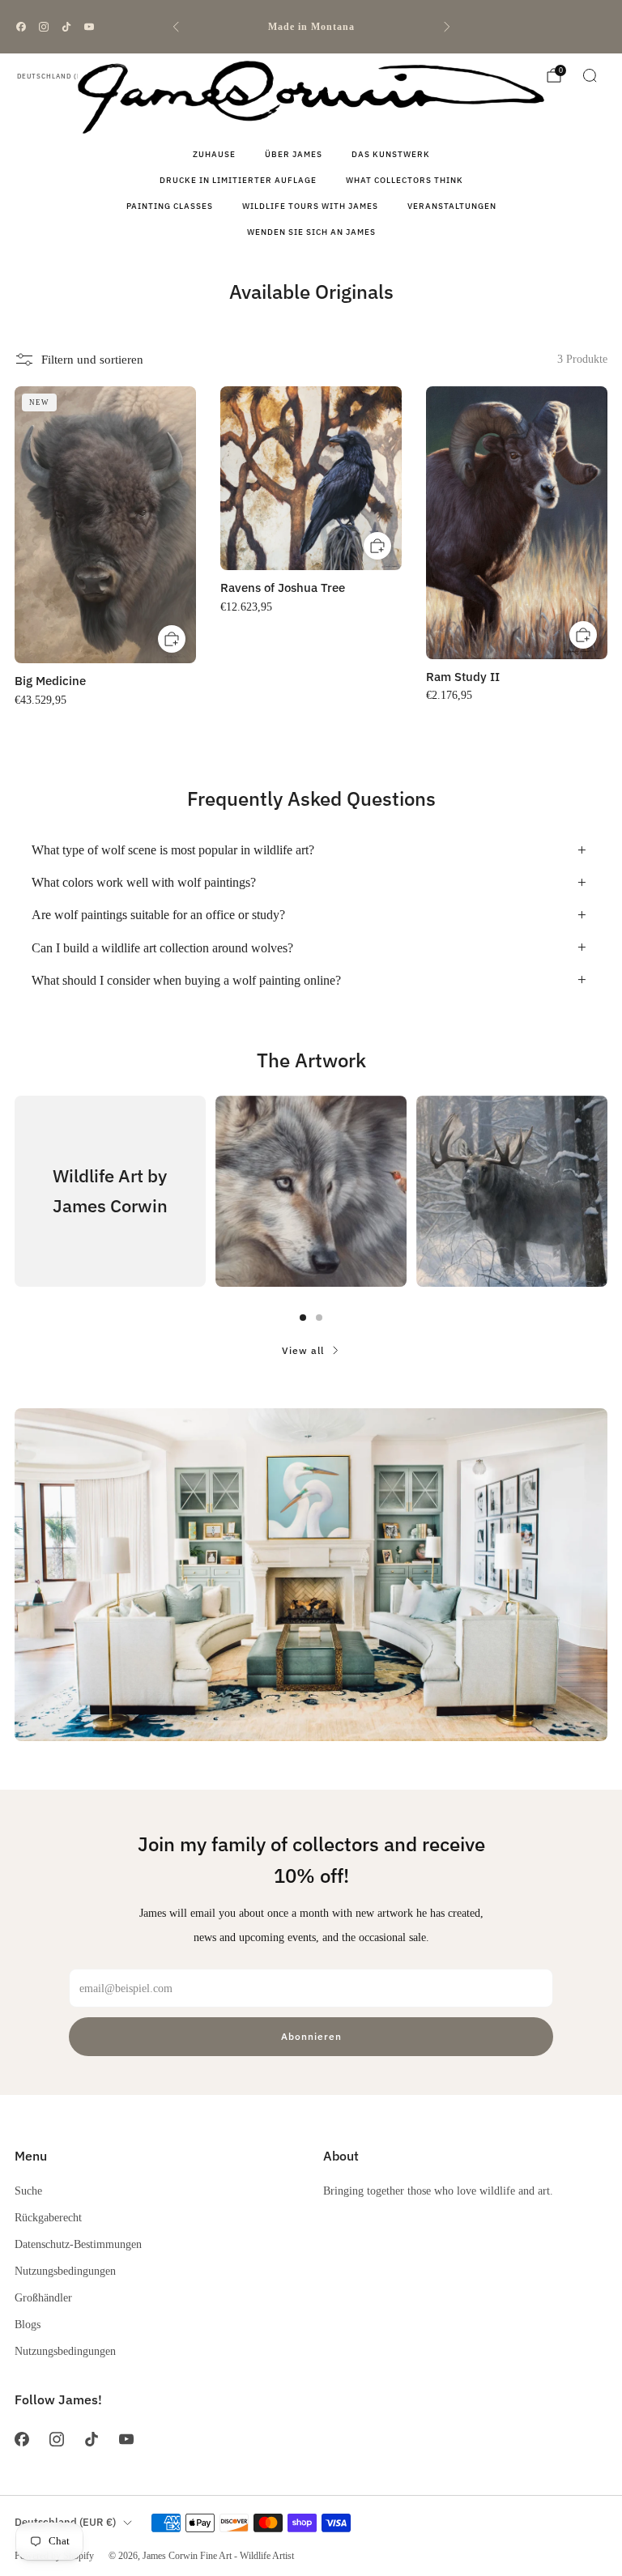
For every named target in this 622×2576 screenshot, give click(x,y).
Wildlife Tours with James (310, 206)
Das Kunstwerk (391, 154)
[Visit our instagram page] (44, 27)
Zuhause (214, 154)
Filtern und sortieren (92, 360)
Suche (28, 2191)
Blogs (28, 2324)
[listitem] (311, 27)
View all (303, 1350)
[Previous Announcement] (176, 27)
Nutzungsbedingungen (65, 2271)
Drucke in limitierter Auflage (238, 180)
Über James (294, 154)
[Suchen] (590, 75)
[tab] (303, 1318)
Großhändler (43, 2297)
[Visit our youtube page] (89, 27)
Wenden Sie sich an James (311, 232)
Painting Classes (170, 206)
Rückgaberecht (48, 2217)
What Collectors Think (405, 180)
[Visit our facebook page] (21, 27)
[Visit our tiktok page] (66, 27)
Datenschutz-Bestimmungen (78, 2244)
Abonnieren (311, 2036)
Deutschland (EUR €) (60, 76)
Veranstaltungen (452, 206)
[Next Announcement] (447, 27)
